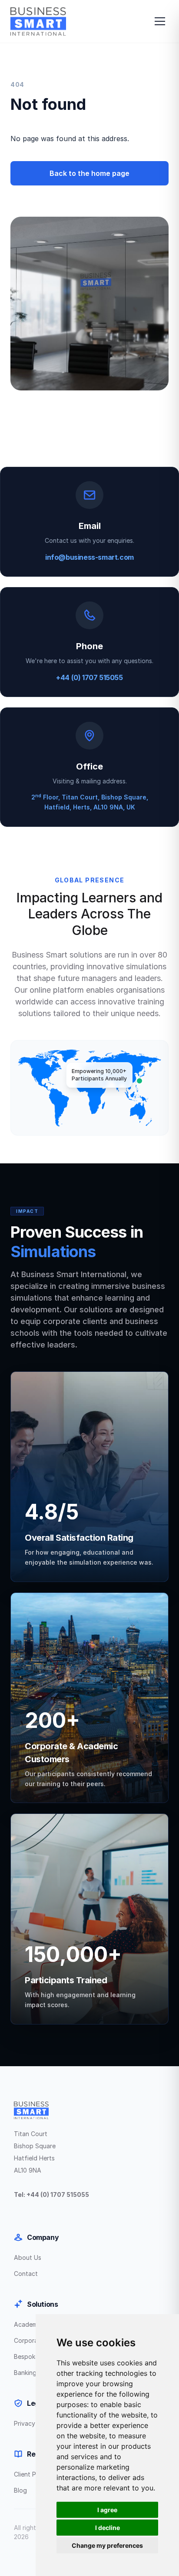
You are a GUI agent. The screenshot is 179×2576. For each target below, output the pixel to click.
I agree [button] (107, 2510)
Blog (20, 2490)
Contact (26, 2274)
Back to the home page (89, 173)
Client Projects (35, 2474)
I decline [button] (108, 2528)
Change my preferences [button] (107, 2545)
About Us (28, 2257)
